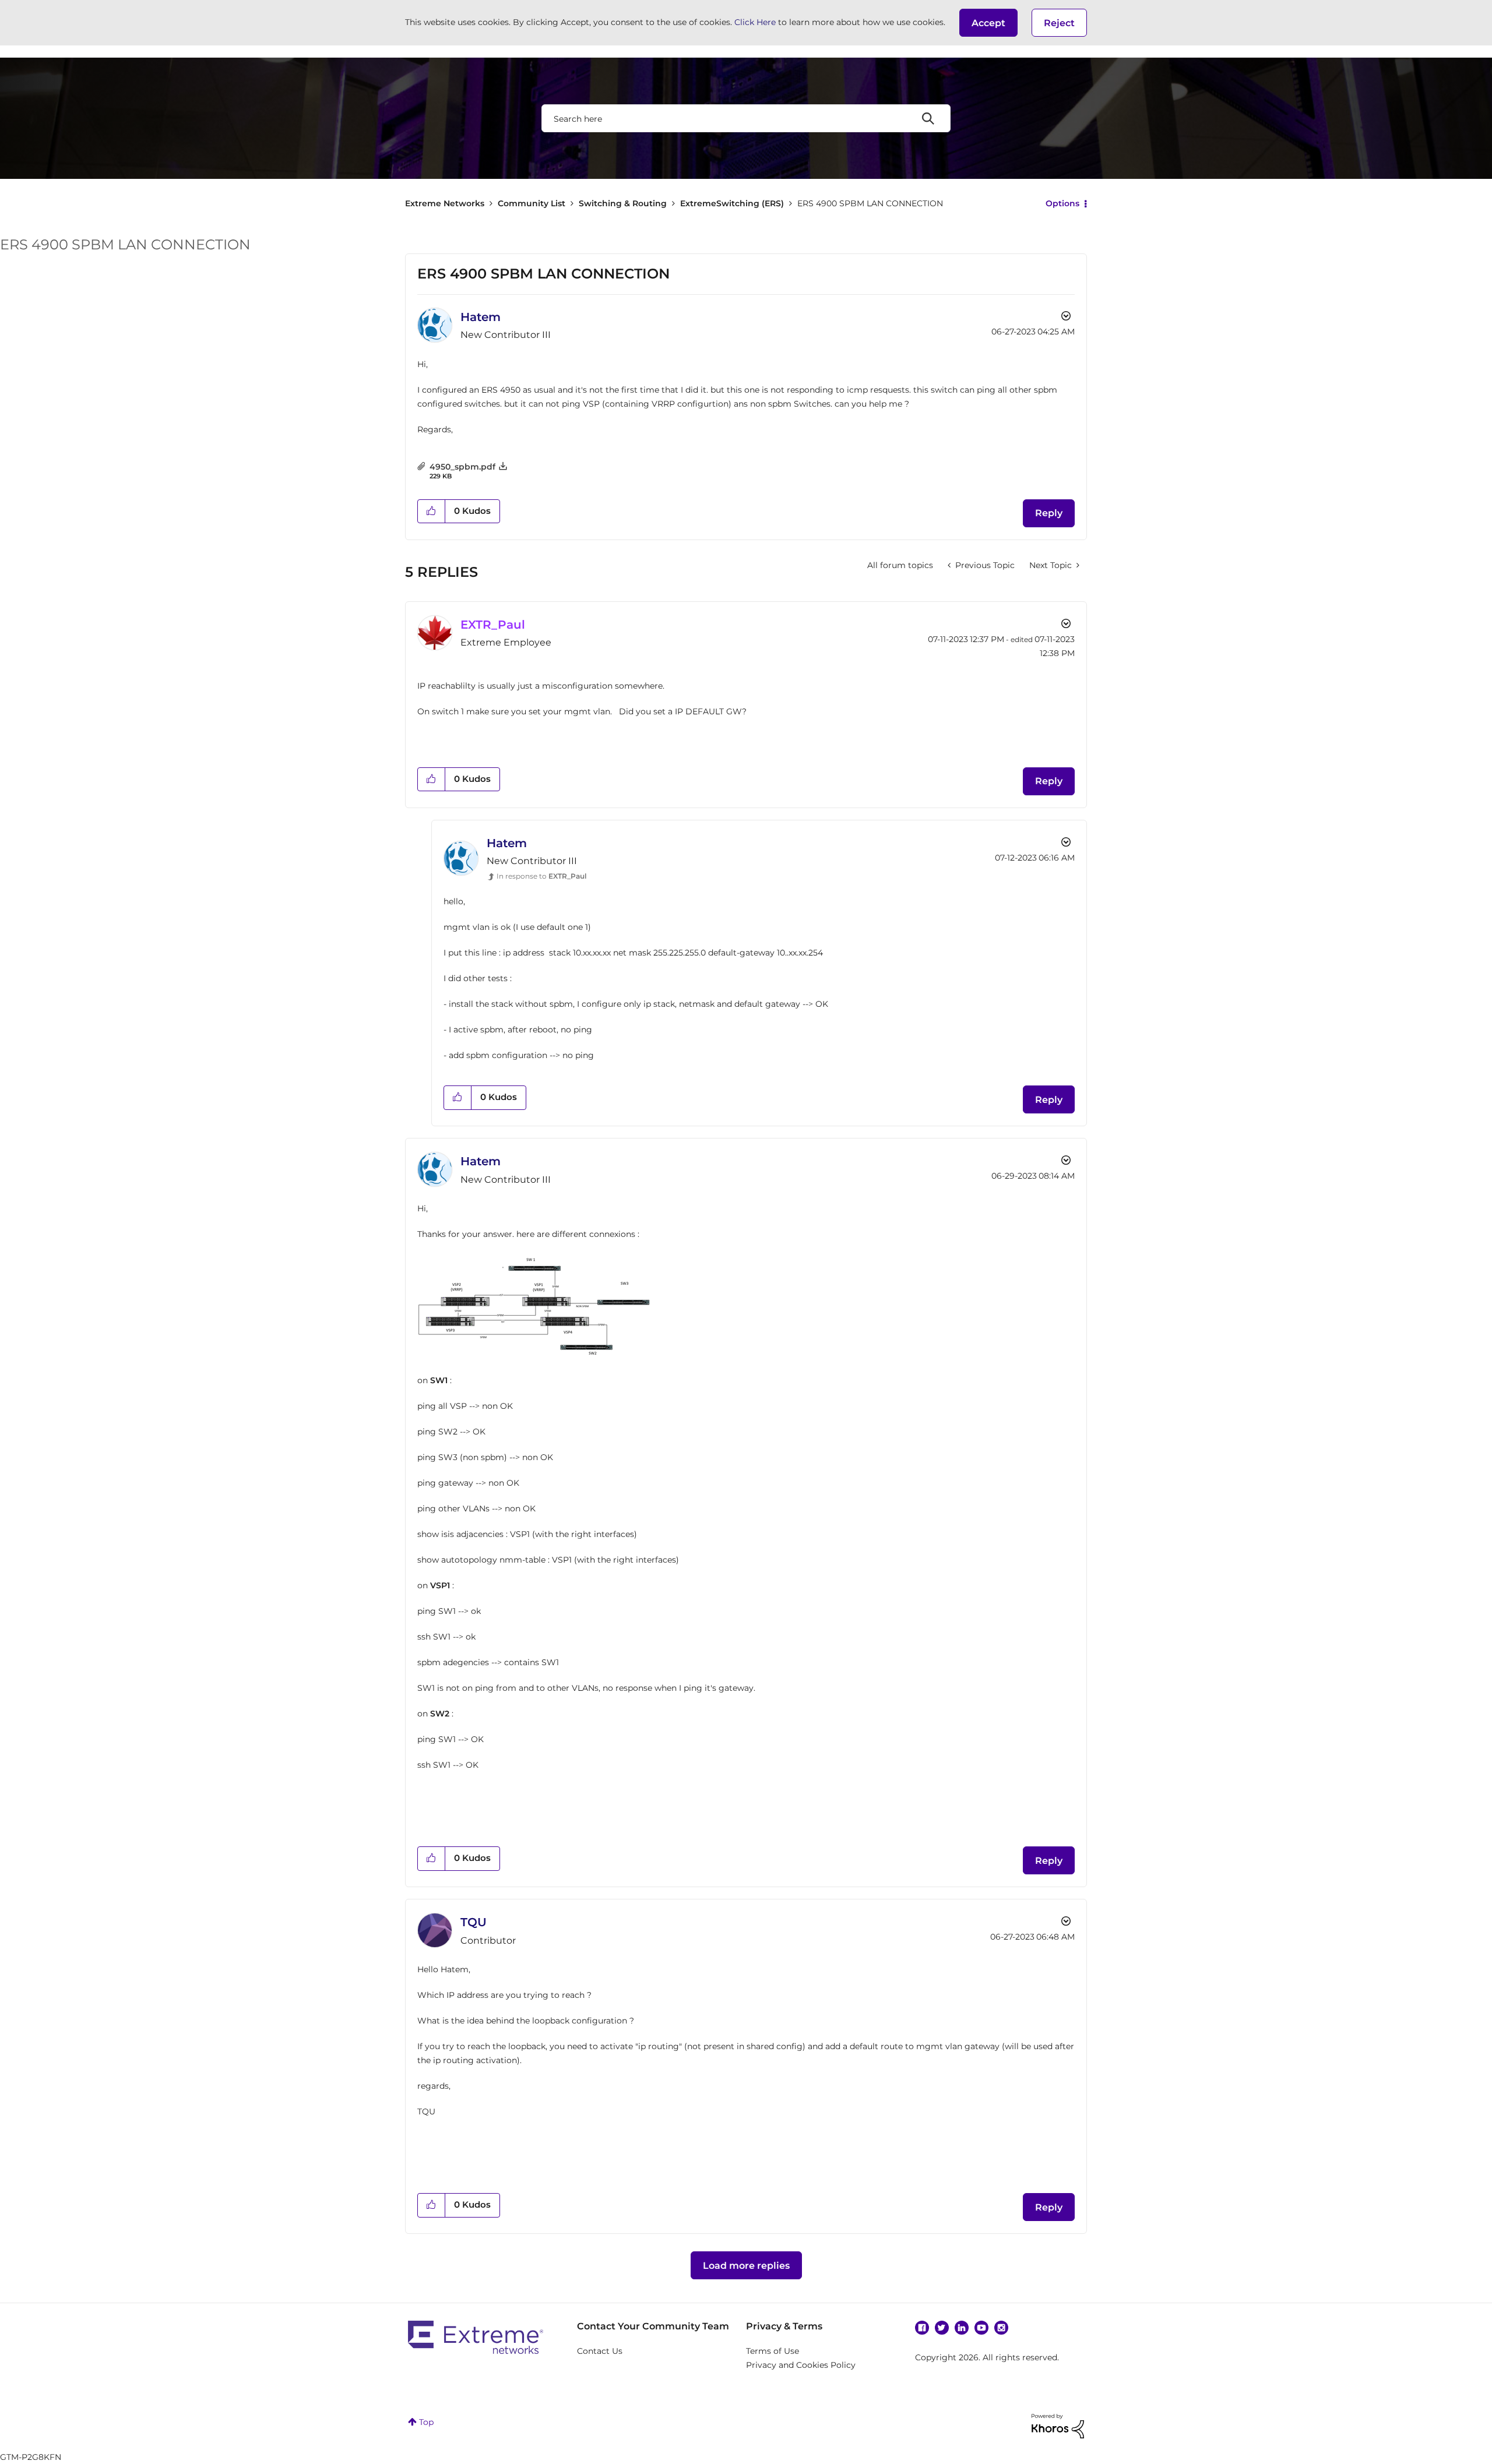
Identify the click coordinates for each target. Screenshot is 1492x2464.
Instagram (1001, 2328)
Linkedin (962, 2328)
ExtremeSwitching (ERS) (732, 203)
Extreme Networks (445, 203)
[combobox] (746, 118)
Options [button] (1062, 203)
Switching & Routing (623, 203)
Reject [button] (1059, 23)
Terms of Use (773, 2351)
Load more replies (746, 2266)
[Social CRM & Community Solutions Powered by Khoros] (1058, 2426)
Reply (1049, 513)
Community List (532, 203)
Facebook (922, 2328)
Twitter (942, 2328)
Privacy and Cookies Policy (801, 2365)
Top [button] (426, 2422)
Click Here (755, 22)
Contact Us (600, 2351)
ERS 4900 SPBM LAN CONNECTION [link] (870, 203)
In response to (541, 876)
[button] (988, 23)
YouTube (981, 2328)
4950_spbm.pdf (462, 467)
